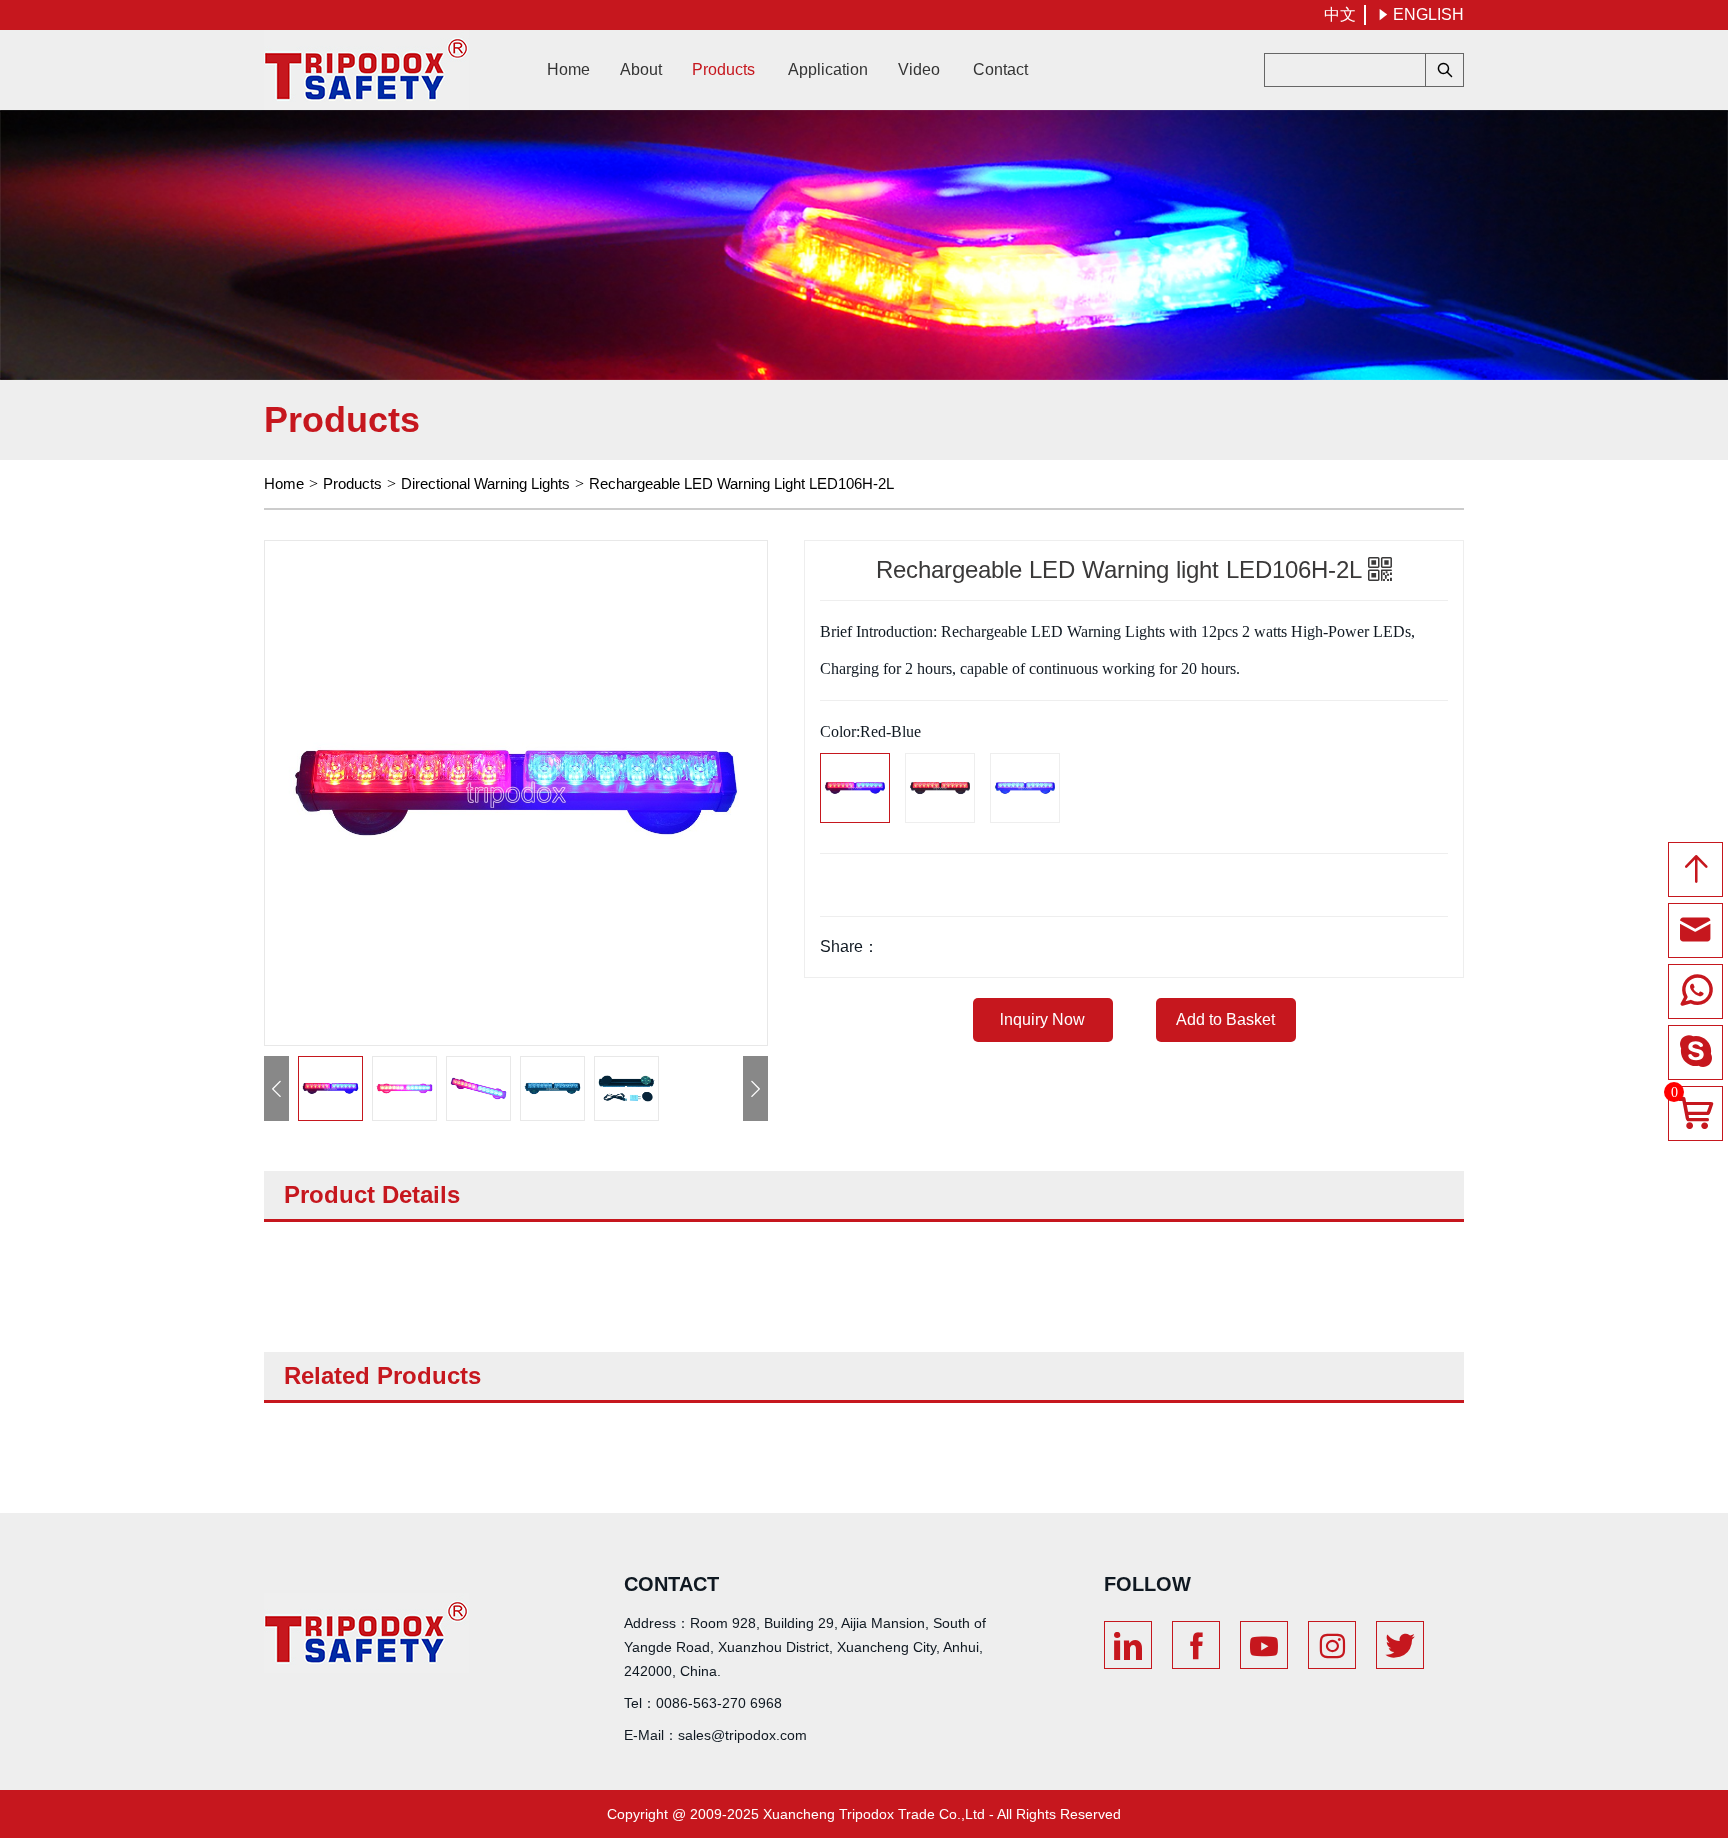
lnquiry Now (1042, 1019)
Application (828, 69)
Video (919, 69)
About (641, 69)
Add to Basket (1225, 1019)
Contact (1000, 69)
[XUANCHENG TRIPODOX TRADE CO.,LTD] (366, 70)
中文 (1340, 14)
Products (723, 69)
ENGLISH (1420, 14)
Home (568, 69)
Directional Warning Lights (485, 483)
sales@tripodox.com (742, 1735)
